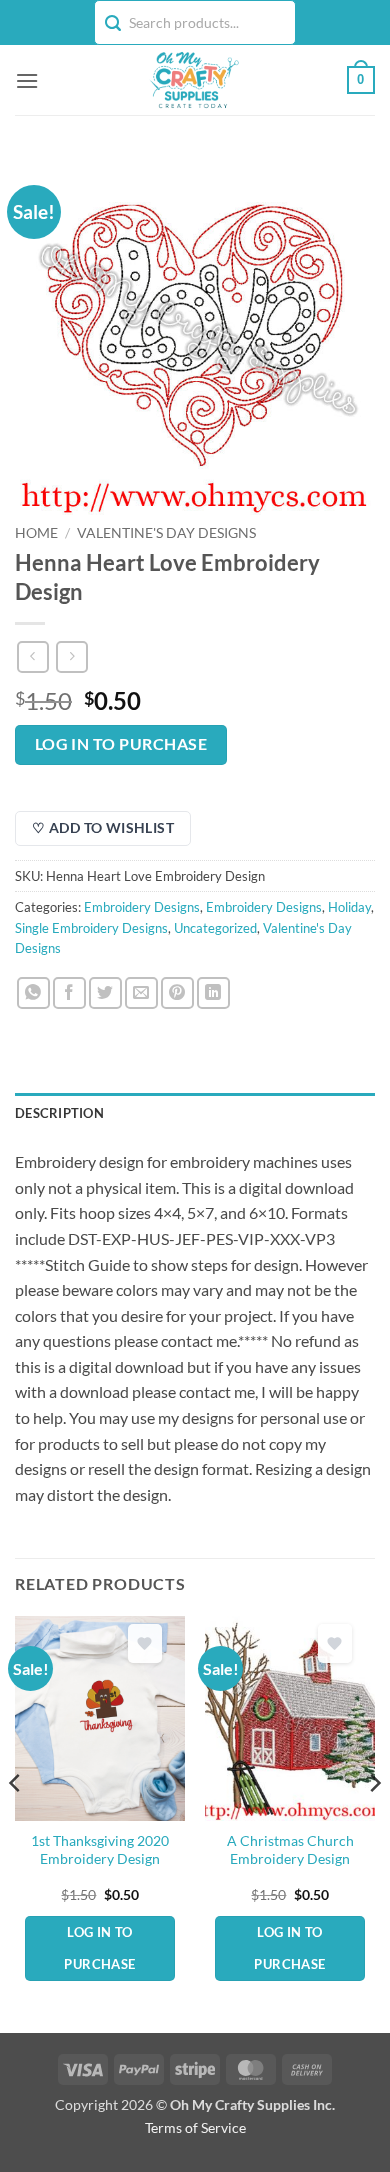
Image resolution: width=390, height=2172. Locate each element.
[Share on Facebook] (69, 993)
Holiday (349, 907)
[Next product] (32, 656)
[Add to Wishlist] (145, 1643)
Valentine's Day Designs (166, 533)
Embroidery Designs (142, 907)
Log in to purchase (121, 744)
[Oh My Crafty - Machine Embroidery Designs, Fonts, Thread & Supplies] (193, 80)
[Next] (374, 1822)
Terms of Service (195, 2127)
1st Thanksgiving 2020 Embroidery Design (100, 1850)
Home (36, 533)
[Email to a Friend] (141, 993)
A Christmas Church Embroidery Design (290, 1850)
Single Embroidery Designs (91, 928)
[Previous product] (71, 656)
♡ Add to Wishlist (103, 827)
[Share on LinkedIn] (213, 993)
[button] (27, 80)
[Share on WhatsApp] (33, 993)
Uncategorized (215, 928)
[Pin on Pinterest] (177, 993)
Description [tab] (59, 1113)
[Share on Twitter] (105, 993)
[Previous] (16, 1822)
